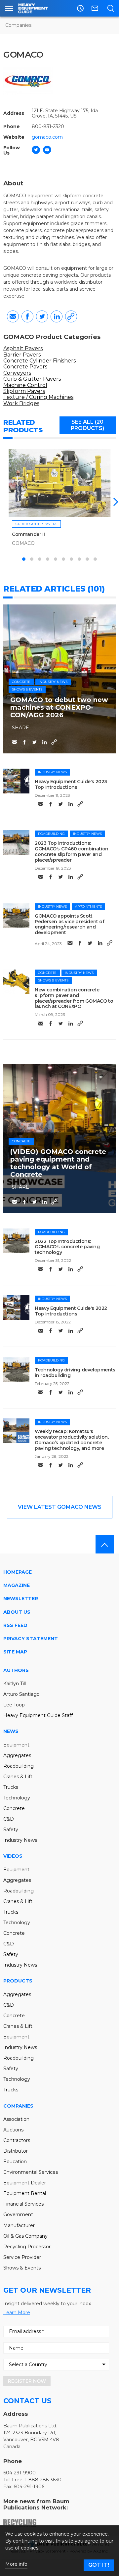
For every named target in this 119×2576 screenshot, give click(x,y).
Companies (18, 25)
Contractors (17, 2140)
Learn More (17, 2313)
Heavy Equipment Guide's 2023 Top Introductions (71, 784)
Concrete (21, 682)
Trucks (11, 1787)
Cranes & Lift (18, 1777)
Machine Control (25, 385)
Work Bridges (21, 403)
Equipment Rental (25, 2193)
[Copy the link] (71, 316)
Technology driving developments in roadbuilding (75, 1373)
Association (16, 2119)
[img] (16, 781)
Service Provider (22, 2257)
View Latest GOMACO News (60, 1507)
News (11, 1731)
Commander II (28, 534)
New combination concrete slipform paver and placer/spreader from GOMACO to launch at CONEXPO (74, 998)
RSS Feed (15, 1625)
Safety (11, 1830)
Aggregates (17, 1755)
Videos (13, 1856)
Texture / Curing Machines (38, 397)
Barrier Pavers (22, 355)
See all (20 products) (87, 425)
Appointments (88, 906)
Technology (17, 1798)
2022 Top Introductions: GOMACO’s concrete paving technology (67, 1247)
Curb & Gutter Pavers (32, 379)
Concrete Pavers (25, 367)
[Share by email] (13, 316)
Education (15, 2162)
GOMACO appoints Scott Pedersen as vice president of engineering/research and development (69, 924)
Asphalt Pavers (23, 348)
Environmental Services (31, 2172)
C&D (9, 1819)
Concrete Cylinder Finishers (40, 361)
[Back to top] (105, 1544)
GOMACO (23, 543)
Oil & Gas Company (25, 2236)
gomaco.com (47, 137)
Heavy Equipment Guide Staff (38, 1715)
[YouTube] (47, 150)
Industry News (53, 682)
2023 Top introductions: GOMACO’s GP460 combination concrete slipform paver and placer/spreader (72, 851)
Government (18, 2215)
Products (18, 1981)
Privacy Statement (31, 1639)
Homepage (18, 1572)
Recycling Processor (27, 2247)
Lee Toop (14, 1705)
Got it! (99, 2565)
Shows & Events (27, 689)
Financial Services (23, 2204)
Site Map (15, 1652)
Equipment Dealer (25, 2183)
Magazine (17, 1585)
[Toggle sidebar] (9, 8)
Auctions (13, 2130)
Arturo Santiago (21, 1694)
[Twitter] (36, 150)
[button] (114, 502)
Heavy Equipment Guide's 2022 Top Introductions (71, 1311)
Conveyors (17, 373)
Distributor (16, 2151)
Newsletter (21, 1598)
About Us (17, 1612)
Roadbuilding (51, 834)
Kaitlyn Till (15, 1684)
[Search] (111, 8)
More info (16, 2564)
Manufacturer (19, 2225)
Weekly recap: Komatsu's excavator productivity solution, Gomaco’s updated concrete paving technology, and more (72, 1440)
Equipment (16, 1745)
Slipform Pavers (24, 391)
